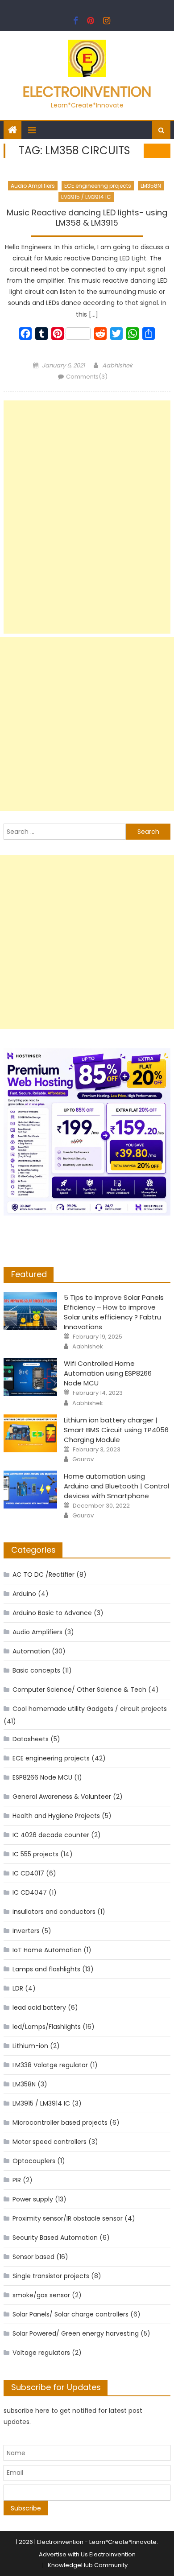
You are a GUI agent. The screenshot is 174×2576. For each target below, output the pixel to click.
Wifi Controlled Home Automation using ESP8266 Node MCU (108, 1373)
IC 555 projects (35, 1854)
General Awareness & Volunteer (62, 1797)
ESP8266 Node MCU (42, 1777)
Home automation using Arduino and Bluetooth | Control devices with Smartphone (116, 1486)
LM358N (151, 186)
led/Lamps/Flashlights (47, 2027)
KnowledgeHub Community (88, 2565)
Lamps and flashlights (46, 1969)
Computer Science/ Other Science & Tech (79, 1690)
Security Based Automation (55, 2238)
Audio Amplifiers (33, 186)
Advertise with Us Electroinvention (87, 2554)
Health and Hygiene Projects (56, 1816)
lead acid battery (39, 2007)
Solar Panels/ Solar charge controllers (70, 2314)
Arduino (24, 1594)
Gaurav (83, 1459)
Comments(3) (87, 377)
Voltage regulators (41, 2353)
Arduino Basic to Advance (52, 1613)
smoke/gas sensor (41, 2295)
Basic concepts (36, 1670)
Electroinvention (87, 92)
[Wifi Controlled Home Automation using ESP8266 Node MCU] (30, 1377)
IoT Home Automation (47, 1950)
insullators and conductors (54, 1912)
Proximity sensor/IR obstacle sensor (68, 2218)
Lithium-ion (30, 2046)
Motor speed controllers (50, 2142)
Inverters (26, 1931)
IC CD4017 (28, 1873)
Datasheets (31, 1739)
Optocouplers (34, 2161)
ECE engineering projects (98, 186)
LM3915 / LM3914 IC (86, 197)
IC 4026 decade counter (51, 1835)
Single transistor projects (51, 2276)
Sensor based (33, 2257)
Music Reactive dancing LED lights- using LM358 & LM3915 (87, 218)
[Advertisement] (87, 517)
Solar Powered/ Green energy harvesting (76, 2333)
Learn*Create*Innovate (123, 2542)
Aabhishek (117, 365)
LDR (18, 1988)
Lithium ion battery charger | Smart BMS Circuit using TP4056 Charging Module (116, 1430)
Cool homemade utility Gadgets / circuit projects (90, 1709)
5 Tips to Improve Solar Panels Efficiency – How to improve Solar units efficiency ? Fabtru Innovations (114, 1312)
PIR (17, 2180)
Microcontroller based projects (60, 2123)
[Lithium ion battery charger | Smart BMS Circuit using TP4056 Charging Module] (30, 1434)
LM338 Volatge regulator (50, 2065)
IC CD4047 (30, 1892)
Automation (31, 1651)
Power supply (33, 2199)
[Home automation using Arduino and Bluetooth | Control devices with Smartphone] (30, 1490)
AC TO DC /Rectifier (43, 1574)
